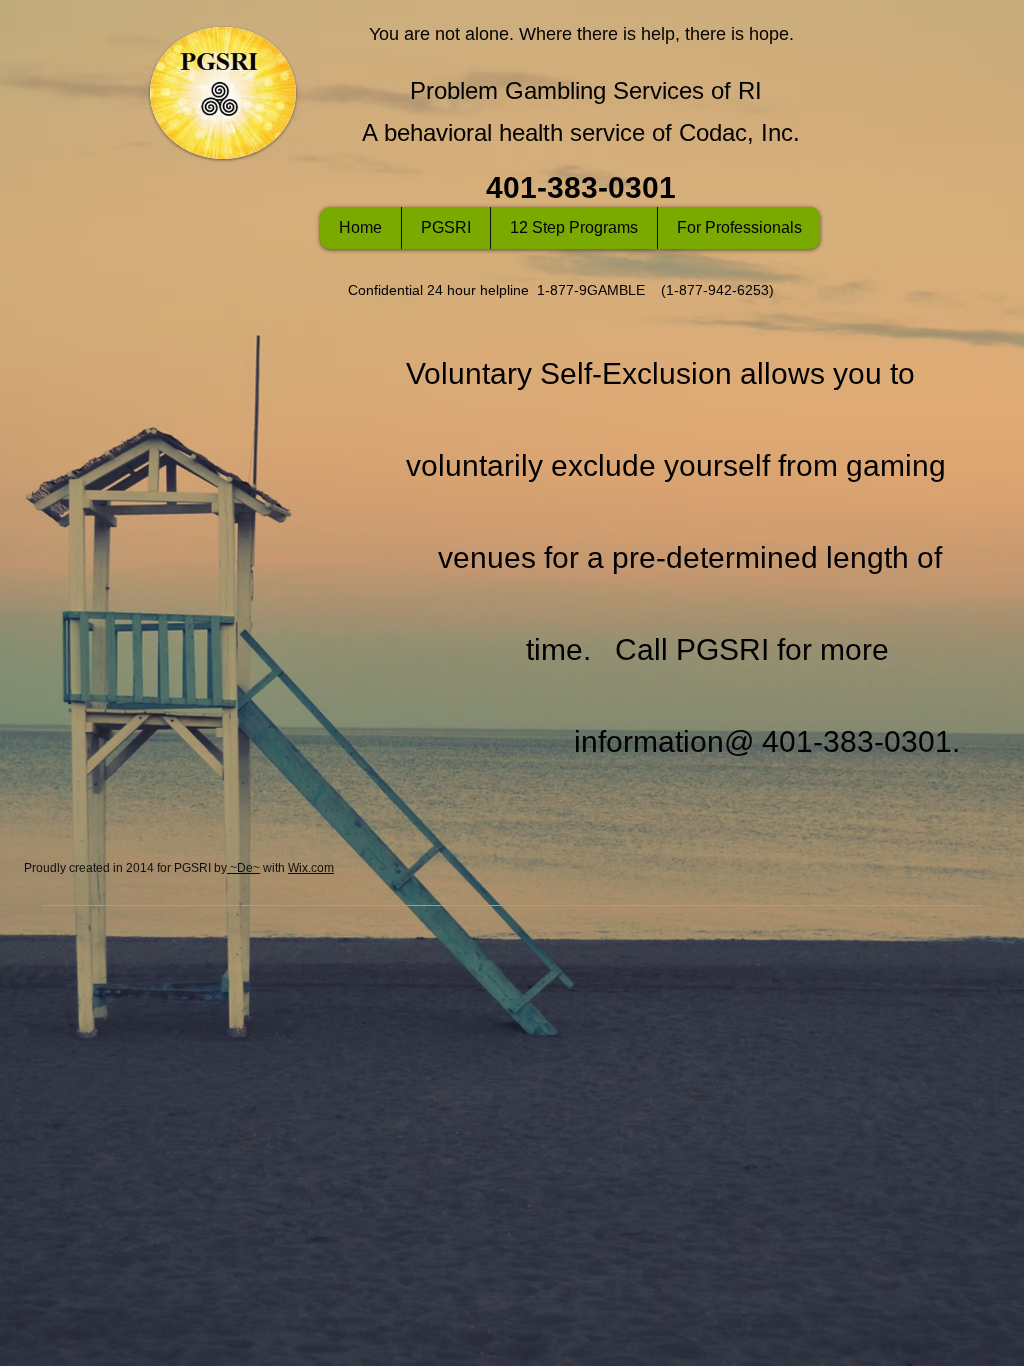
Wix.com (311, 868)
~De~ (243, 868)
